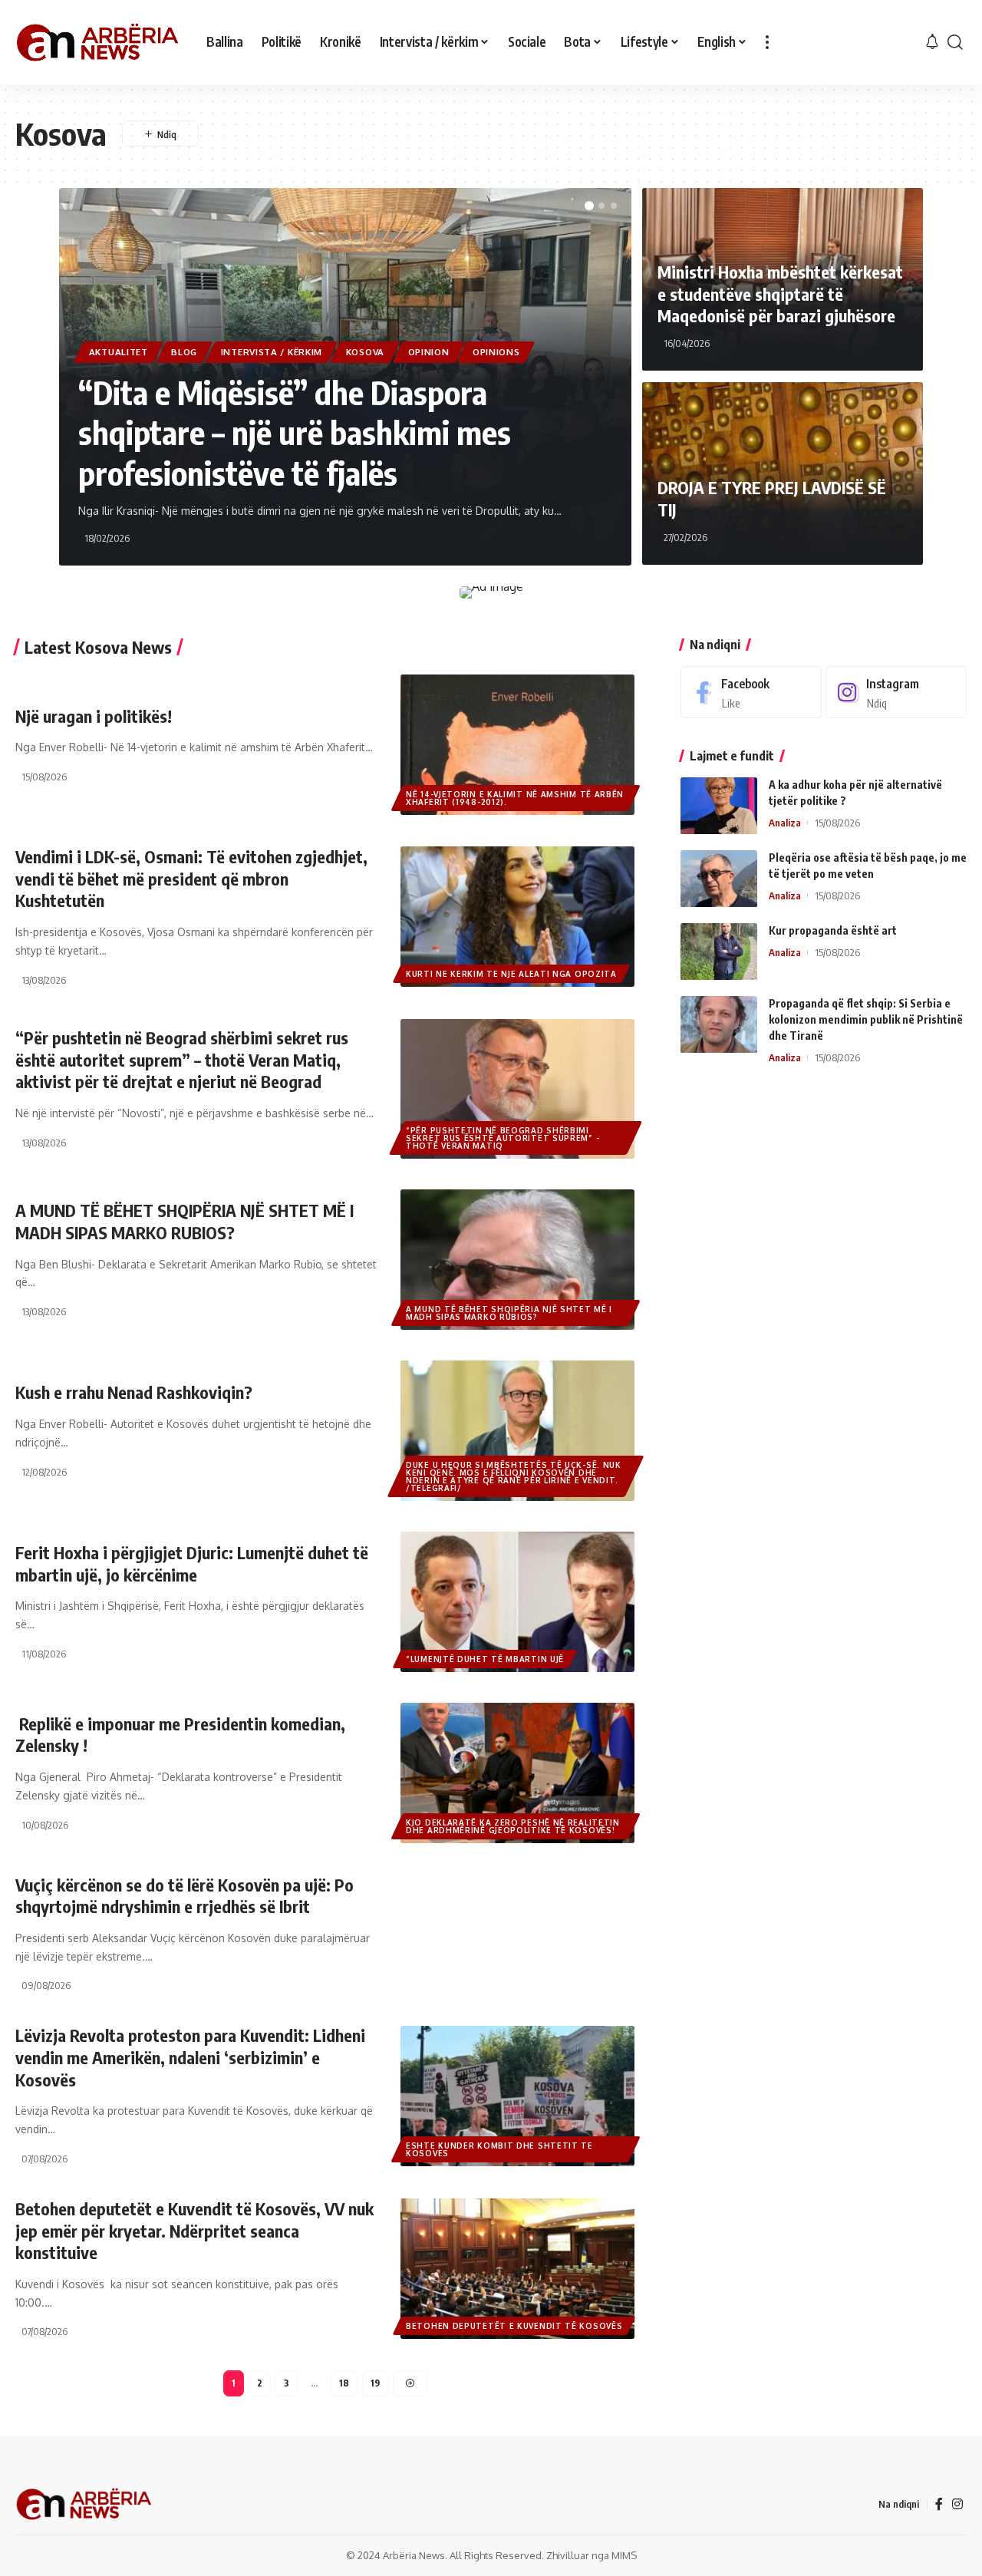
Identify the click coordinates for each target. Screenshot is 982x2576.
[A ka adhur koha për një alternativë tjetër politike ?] (719, 806)
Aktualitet (119, 352)
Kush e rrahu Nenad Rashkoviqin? (134, 1392)
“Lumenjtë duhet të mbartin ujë (485, 1659)
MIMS (624, 2555)
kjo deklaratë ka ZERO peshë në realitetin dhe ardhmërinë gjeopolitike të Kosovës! (513, 1826)
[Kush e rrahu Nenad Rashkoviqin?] (517, 1431)
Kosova (365, 352)
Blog (184, 352)
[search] (955, 42)
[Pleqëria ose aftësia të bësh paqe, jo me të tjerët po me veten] (719, 879)
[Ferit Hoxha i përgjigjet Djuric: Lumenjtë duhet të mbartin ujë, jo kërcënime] (517, 1602)
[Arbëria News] (99, 42)
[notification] (932, 42)
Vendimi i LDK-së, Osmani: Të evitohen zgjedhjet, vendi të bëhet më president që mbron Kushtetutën (191, 878)
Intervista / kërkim (272, 352)
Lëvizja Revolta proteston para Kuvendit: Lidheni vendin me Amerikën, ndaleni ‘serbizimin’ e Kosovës (190, 2057)
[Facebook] (751, 693)
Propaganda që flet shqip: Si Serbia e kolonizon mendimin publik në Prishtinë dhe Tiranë (866, 1020)
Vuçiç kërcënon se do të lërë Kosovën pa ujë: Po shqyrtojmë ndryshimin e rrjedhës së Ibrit (185, 1896)
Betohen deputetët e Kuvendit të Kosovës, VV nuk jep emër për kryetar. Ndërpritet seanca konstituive (194, 2230)
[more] (767, 42)
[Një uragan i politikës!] (517, 745)
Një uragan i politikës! (94, 716)
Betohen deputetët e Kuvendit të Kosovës (514, 2326)
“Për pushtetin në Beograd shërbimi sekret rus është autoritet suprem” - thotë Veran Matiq (503, 1138)
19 (375, 2383)
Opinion (429, 352)
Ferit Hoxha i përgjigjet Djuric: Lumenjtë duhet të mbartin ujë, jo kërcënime (192, 1563)
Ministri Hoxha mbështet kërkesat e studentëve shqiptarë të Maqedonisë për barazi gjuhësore (780, 294)
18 (344, 2383)
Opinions (496, 352)
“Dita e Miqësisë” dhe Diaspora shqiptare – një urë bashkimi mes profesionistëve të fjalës (295, 432)
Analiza (785, 823)
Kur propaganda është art (833, 931)
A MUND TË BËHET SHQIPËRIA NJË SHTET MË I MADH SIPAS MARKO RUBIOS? (509, 1313)
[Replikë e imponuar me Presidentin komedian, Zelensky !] (517, 1773)
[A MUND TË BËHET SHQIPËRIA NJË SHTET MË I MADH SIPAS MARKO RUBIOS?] (517, 1260)
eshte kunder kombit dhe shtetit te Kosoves (499, 2149)
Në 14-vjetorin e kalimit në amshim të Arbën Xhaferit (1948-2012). (515, 798)
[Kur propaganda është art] (719, 952)
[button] (589, 206)
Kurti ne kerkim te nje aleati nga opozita (511, 974)
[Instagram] (896, 693)
